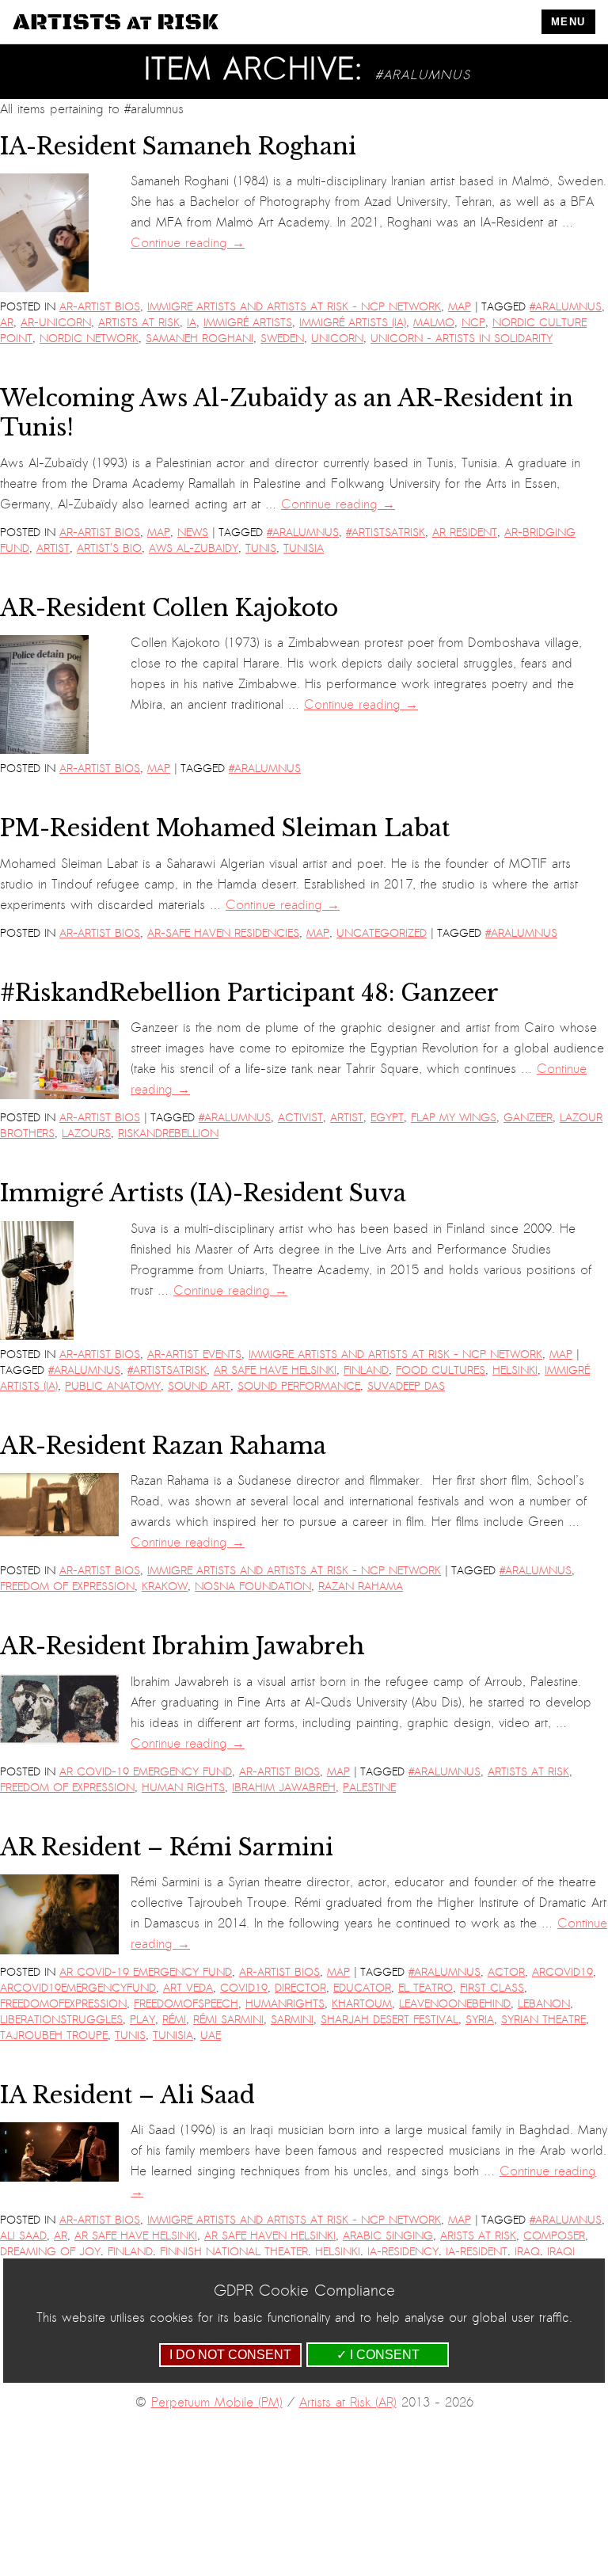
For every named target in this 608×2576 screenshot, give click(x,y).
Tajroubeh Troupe (54, 2036)
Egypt (387, 1118)
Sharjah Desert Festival (389, 2020)
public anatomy (113, 1386)
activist (300, 1118)
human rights (183, 1788)
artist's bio (109, 548)
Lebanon (544, 2004)
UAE (211, 2036)
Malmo (434, 323)
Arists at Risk (478, 2236)
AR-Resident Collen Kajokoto (169, 608)
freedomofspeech (186, 2004)
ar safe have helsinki (275, 1370)
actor (506, 1972)
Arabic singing (388, 2236)
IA (192, 323)
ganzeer (528, 1118)
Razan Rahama (361, 1587)
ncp (473, 323)
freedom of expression (67, 1587)
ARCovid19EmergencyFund (78, 1988)
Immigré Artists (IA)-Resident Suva (203, 1193)
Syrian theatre (543, 2020)
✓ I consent (378, 2355)
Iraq (527, 2252)
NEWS (193, 533)
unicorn (337, 339)
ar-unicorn (56, 323)
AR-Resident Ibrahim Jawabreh (182, 1646)
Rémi (174, 2020)
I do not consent (230, 2355)
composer (554, 2236)
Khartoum (362, 2004)
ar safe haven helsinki (270, 2236)
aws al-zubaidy (194, 548)
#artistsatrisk (386, 533)
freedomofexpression (63, 2004)
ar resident (465, 533)
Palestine (369, 1788)
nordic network (89, 339)
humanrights (285, 2004)
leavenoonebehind (455, 2004)
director (300, 1988)
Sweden (282, 339)
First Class (492, 1988)
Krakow (165, 1587)
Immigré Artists (248, 323)
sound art (199, 1386)
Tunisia (304, 548)
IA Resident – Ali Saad (127, 2095)
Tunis (261, 548)
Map (460, 307)
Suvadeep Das (406, 1386)
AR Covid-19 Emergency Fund (146, 1772)
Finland (366, 1370)
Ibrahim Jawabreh (284, 1788)
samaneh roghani (199, 339)
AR (7, 323)
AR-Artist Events (194, 1355)
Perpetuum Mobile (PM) (217, 2403)
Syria (480, 2020)
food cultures (441, 1370)
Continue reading (188, 243)
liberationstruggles (61, 2020)
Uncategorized (382, 933)
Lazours (86, 1134)
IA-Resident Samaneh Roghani (178, 146)
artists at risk (139, 323)
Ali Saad (23, 2236)
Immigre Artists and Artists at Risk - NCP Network (294, 307)
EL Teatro (426, 1988)
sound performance (299, 1386)
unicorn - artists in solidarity (462, 339)
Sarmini (292, 2020)
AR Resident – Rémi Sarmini (167, 1847)
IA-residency (403, 2252)
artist (53, 548)
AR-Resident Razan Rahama (163, 1446)
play (142, 2020)
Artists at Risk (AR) (348, 2403)
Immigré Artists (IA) (353, 323)
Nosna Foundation (253, 1587)
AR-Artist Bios (100, 307)
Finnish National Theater (234, 2252)
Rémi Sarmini (228, 2020)
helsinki (515, 1370)
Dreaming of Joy (50, 2252)
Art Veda (188, 1988)
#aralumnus (566, 307)
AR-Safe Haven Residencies (223, 933)
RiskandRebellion (168, 1134)
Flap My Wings (454, 1118)
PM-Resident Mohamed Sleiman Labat (225, 828)
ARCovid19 (562, 1972)
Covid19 (244, 1988)
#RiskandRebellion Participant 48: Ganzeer (249, 993)
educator (362, 1988)
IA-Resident (477, 2252)
